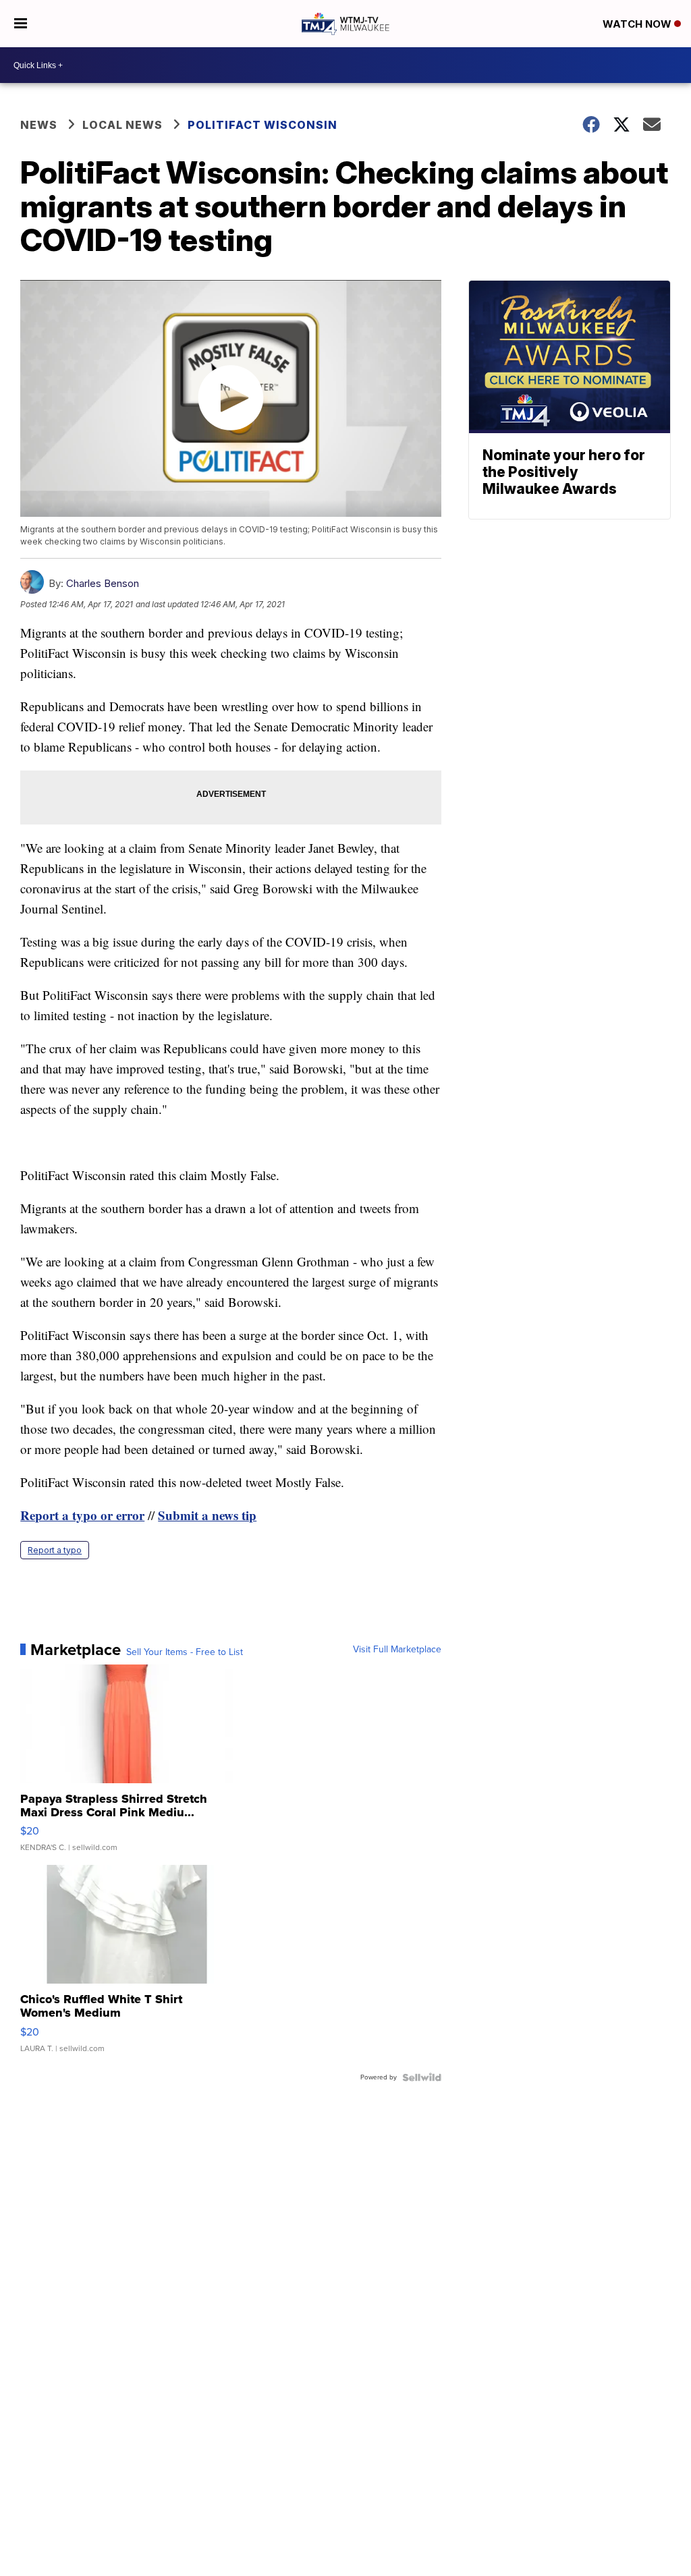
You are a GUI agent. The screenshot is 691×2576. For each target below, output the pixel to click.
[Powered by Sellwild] (422, 2077)
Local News (122, 125)
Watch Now (638, 24)
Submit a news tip (207, 1515)
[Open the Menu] (21, 24)
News (39, 125)
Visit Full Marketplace (397, 1650)
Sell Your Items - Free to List (185, 1652)
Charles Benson (103, 583)
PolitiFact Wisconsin (262, 125)
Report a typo (55, 1550)
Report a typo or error (82, 1515)
